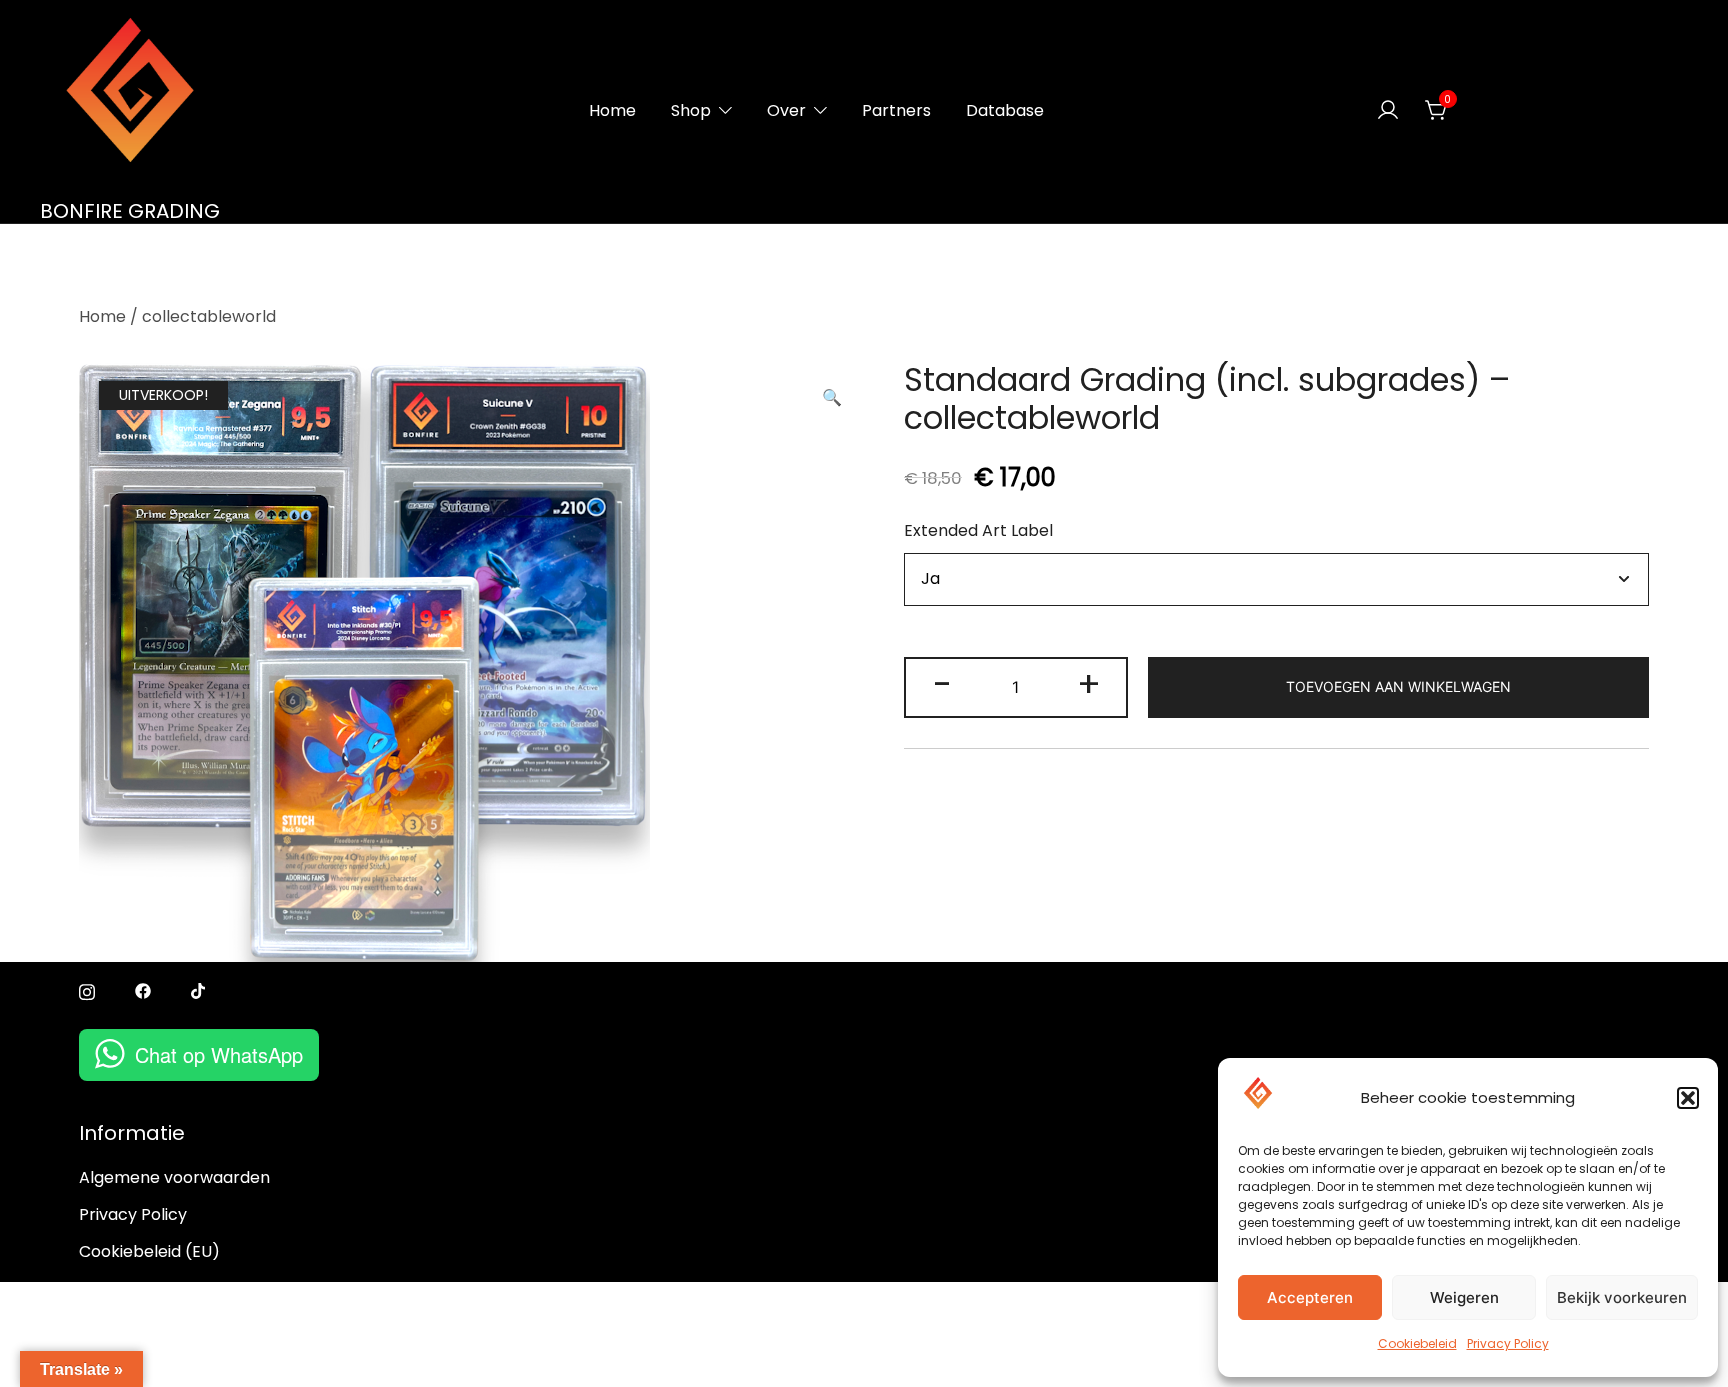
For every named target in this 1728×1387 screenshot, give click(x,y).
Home (612, 110)
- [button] (942, 684)
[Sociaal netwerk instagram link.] (87, 990)
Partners (896, 110)
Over (786, 110)
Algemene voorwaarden (174, 1177)
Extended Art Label (978, 530)
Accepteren (1310, 1297)
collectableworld (209, 316)
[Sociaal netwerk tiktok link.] (199, 990)
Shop (691, 110)
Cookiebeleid (1417, 1343)
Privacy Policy (1508, 1343)
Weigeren (1464, 1297)
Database (1005, 110)
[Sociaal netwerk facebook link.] (143, 990)
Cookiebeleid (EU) (149, 1251)
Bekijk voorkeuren (1622, 1297)
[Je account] (1388, 111)
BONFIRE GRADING (130, 211)
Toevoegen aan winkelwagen (1398, 686)
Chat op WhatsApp (219, 1054)
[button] (1688, 1098)
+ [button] (1089, 684)
